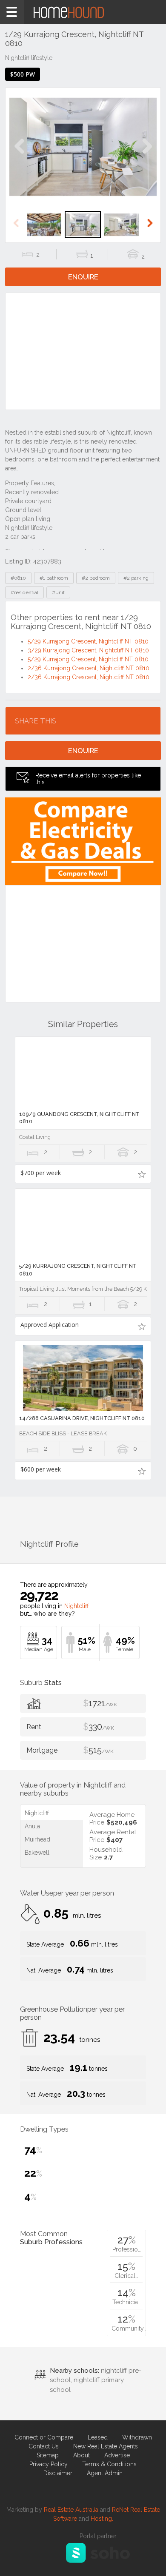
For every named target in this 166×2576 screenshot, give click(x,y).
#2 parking (136, 578)
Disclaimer (58, 2473)
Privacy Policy (49, 2464)
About (82, 2455)
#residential (24, 592)
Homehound (83, 12)
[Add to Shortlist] (142, 1174)
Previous (19, 155)
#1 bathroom (54, 578)
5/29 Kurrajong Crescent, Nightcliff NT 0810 (88, 641)
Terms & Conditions (109, 2464)
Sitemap (48, 2455)
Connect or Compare (44, 2437)
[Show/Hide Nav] (12, 12)
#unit (58, 592)
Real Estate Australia (71, 2510)
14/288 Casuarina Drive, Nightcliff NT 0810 (82, 1418)
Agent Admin (105, 2473)
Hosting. (102, 2519)
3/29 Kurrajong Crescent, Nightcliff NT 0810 (88, 650)
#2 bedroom (96, 578)
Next (147, 155)
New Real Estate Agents (106, 2446)
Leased (98, 2437)
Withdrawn (137, 2437)
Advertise (117, 2455)
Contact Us (44, 2446)
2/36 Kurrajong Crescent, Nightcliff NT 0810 (89, 668)
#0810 (18, 578)
